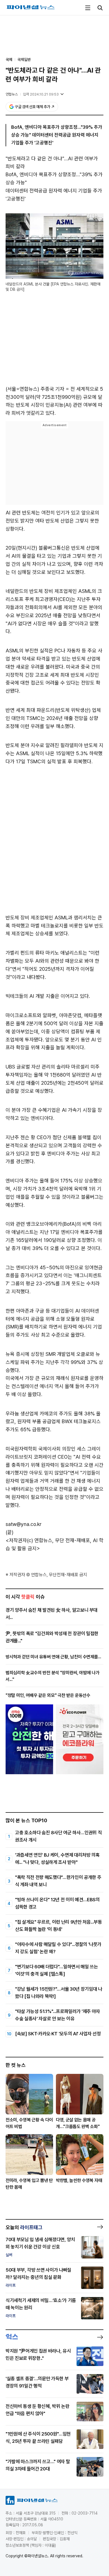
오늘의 (24, 2227)
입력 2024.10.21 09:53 (41, 94)
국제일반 (24, 59)
